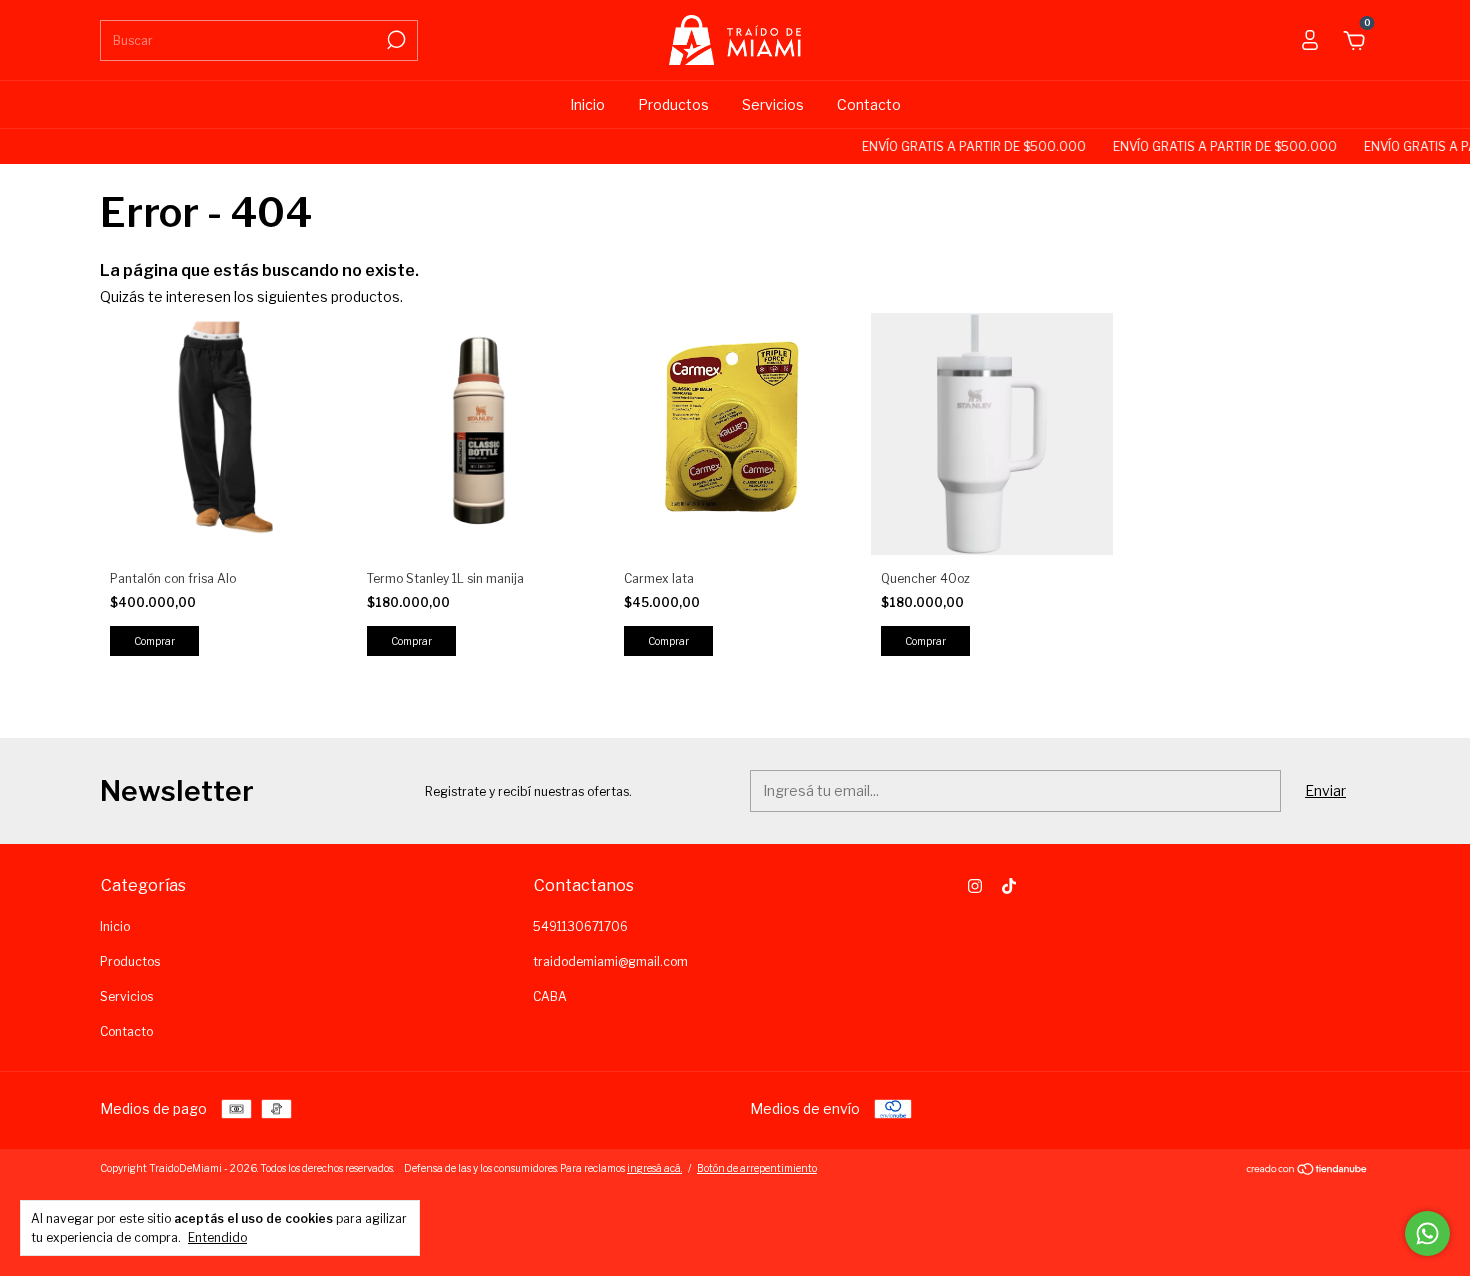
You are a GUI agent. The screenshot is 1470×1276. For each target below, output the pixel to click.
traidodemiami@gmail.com (610, 961)
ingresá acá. (654, 1168)
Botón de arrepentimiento (757, 1168)
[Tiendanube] (1307, 1170)
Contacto (869, 104)
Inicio (587, 104)
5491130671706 (580, 926)
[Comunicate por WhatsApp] (1427, 1233)
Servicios (773, 104)
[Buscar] (394, 40)
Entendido (217, 1237)
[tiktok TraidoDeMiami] (1009, 886)
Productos (673, 104)
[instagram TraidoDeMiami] (975, 886)
